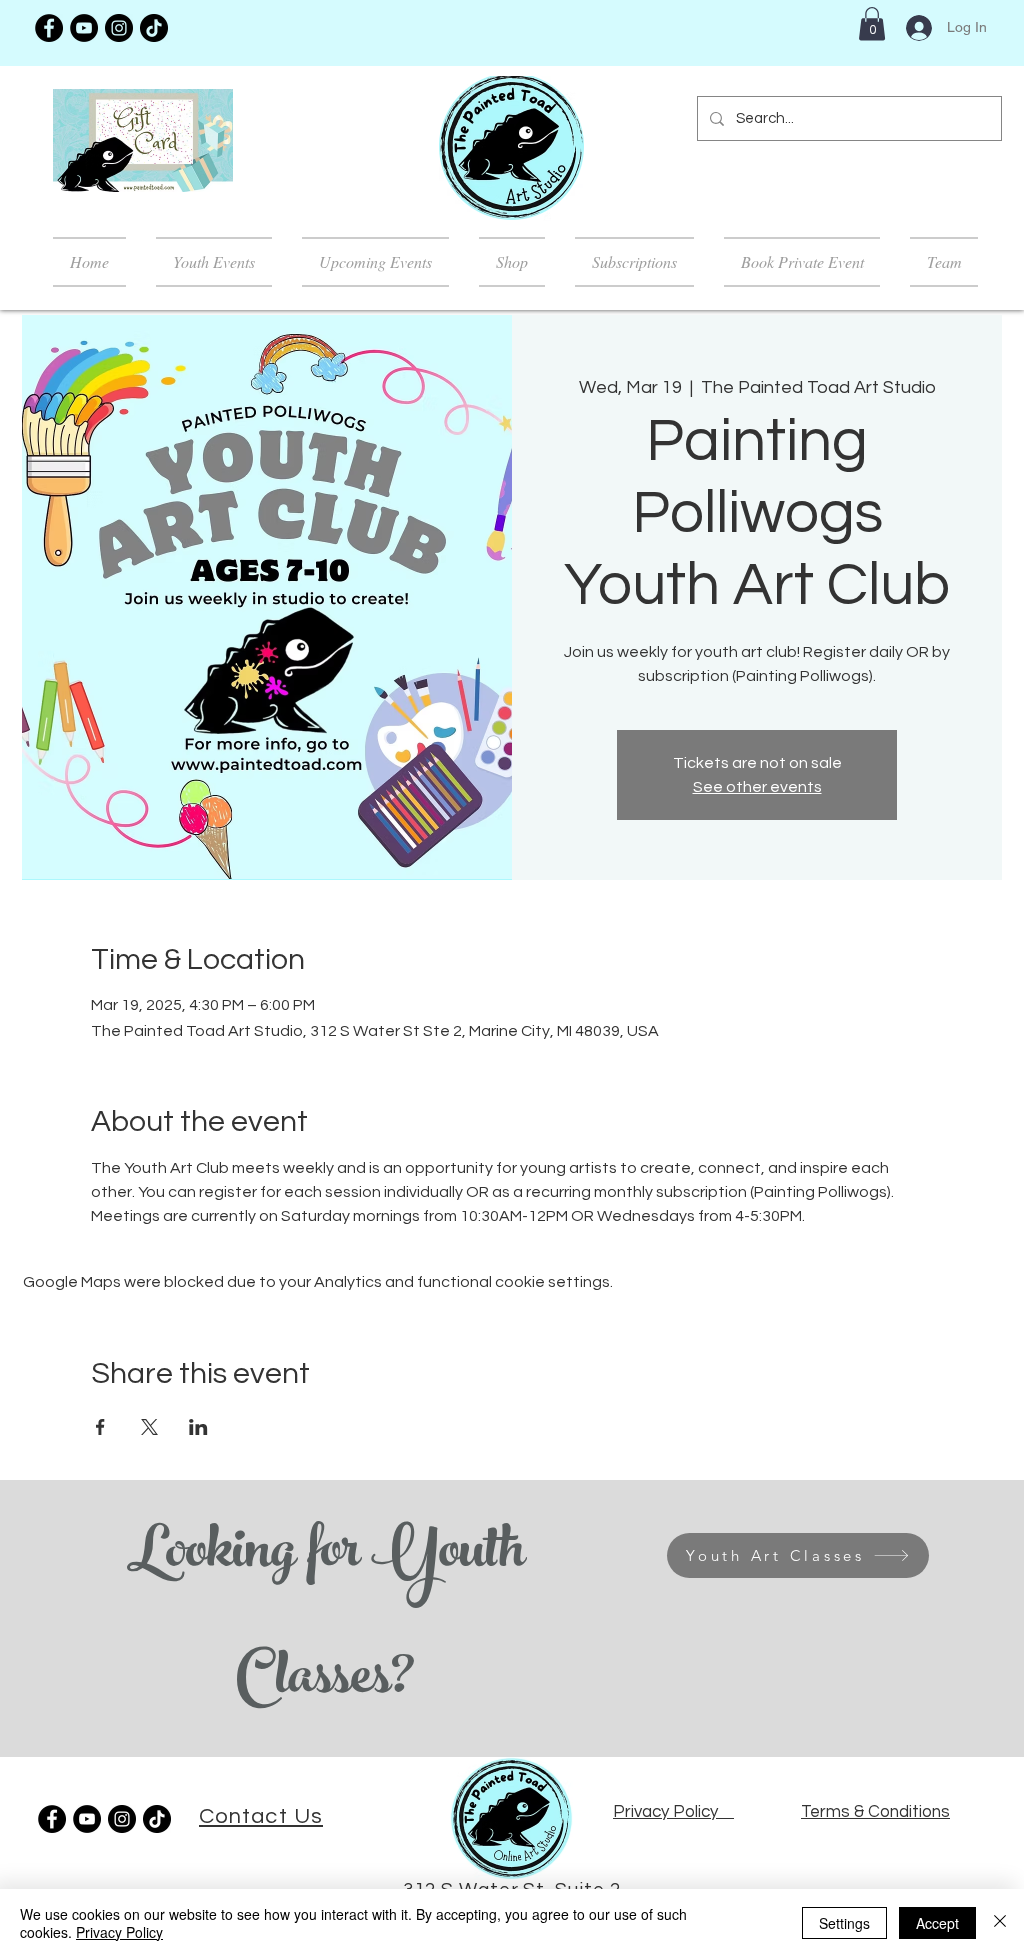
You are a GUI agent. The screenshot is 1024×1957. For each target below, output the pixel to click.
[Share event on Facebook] (100, 1427)
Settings (844, 1923)
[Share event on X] (149, 1427)
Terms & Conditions (875, 1812)
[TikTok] (154, 28)
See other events (757, 787)
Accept (937, 1923)
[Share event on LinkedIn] (198, 1427)
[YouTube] (84, 28)
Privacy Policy (119, 1932)
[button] (872, 23)
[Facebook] (49, 28)
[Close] (1000, 1923)
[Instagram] (119, 28)
